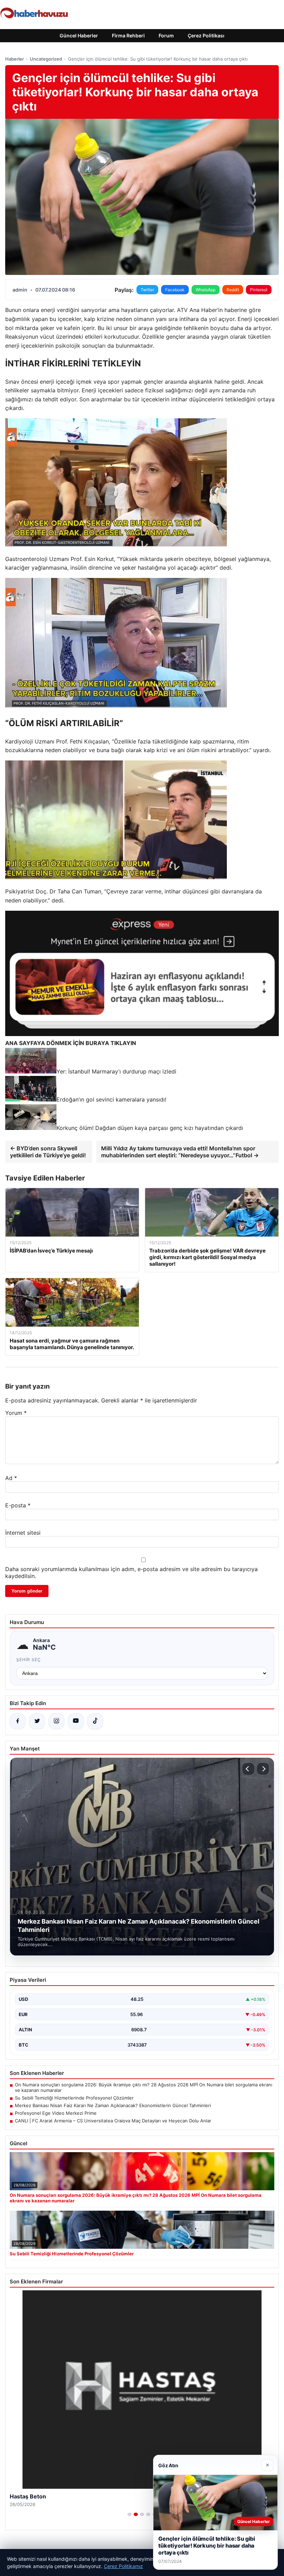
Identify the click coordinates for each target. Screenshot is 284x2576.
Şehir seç (29, 1660)
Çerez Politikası (206, 35)
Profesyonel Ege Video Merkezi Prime (56, 2113)
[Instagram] (56, 1721)
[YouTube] (76, 1721)
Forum (166, 35)
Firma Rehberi (128, 35)
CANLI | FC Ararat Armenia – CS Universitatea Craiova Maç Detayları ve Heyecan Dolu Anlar (113, 2121)
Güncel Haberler (79, 35)
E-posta (18, 1505)
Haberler (15, 59)
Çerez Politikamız (123, 2566)
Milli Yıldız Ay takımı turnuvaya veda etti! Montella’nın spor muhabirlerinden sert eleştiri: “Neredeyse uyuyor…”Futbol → (180, 1152)
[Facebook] (18, 1721)
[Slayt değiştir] (130, 2514)
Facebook (175, 290)
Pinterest (259, 290)
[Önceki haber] (248, 1769)
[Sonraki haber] (263, 1769)
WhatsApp (206, 290)
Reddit (233, 290)
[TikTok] (95, 1721)
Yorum (16, 1413)
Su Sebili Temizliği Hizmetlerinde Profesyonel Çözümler (74, 2098)
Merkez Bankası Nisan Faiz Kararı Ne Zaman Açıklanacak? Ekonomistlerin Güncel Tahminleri (113, 2105)
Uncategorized (46, 59)
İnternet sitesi (23, 1533)
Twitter (147, 290)
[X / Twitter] (37, 1721)
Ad (11, 1478)
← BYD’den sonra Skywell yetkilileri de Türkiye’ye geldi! (48, 1152)
